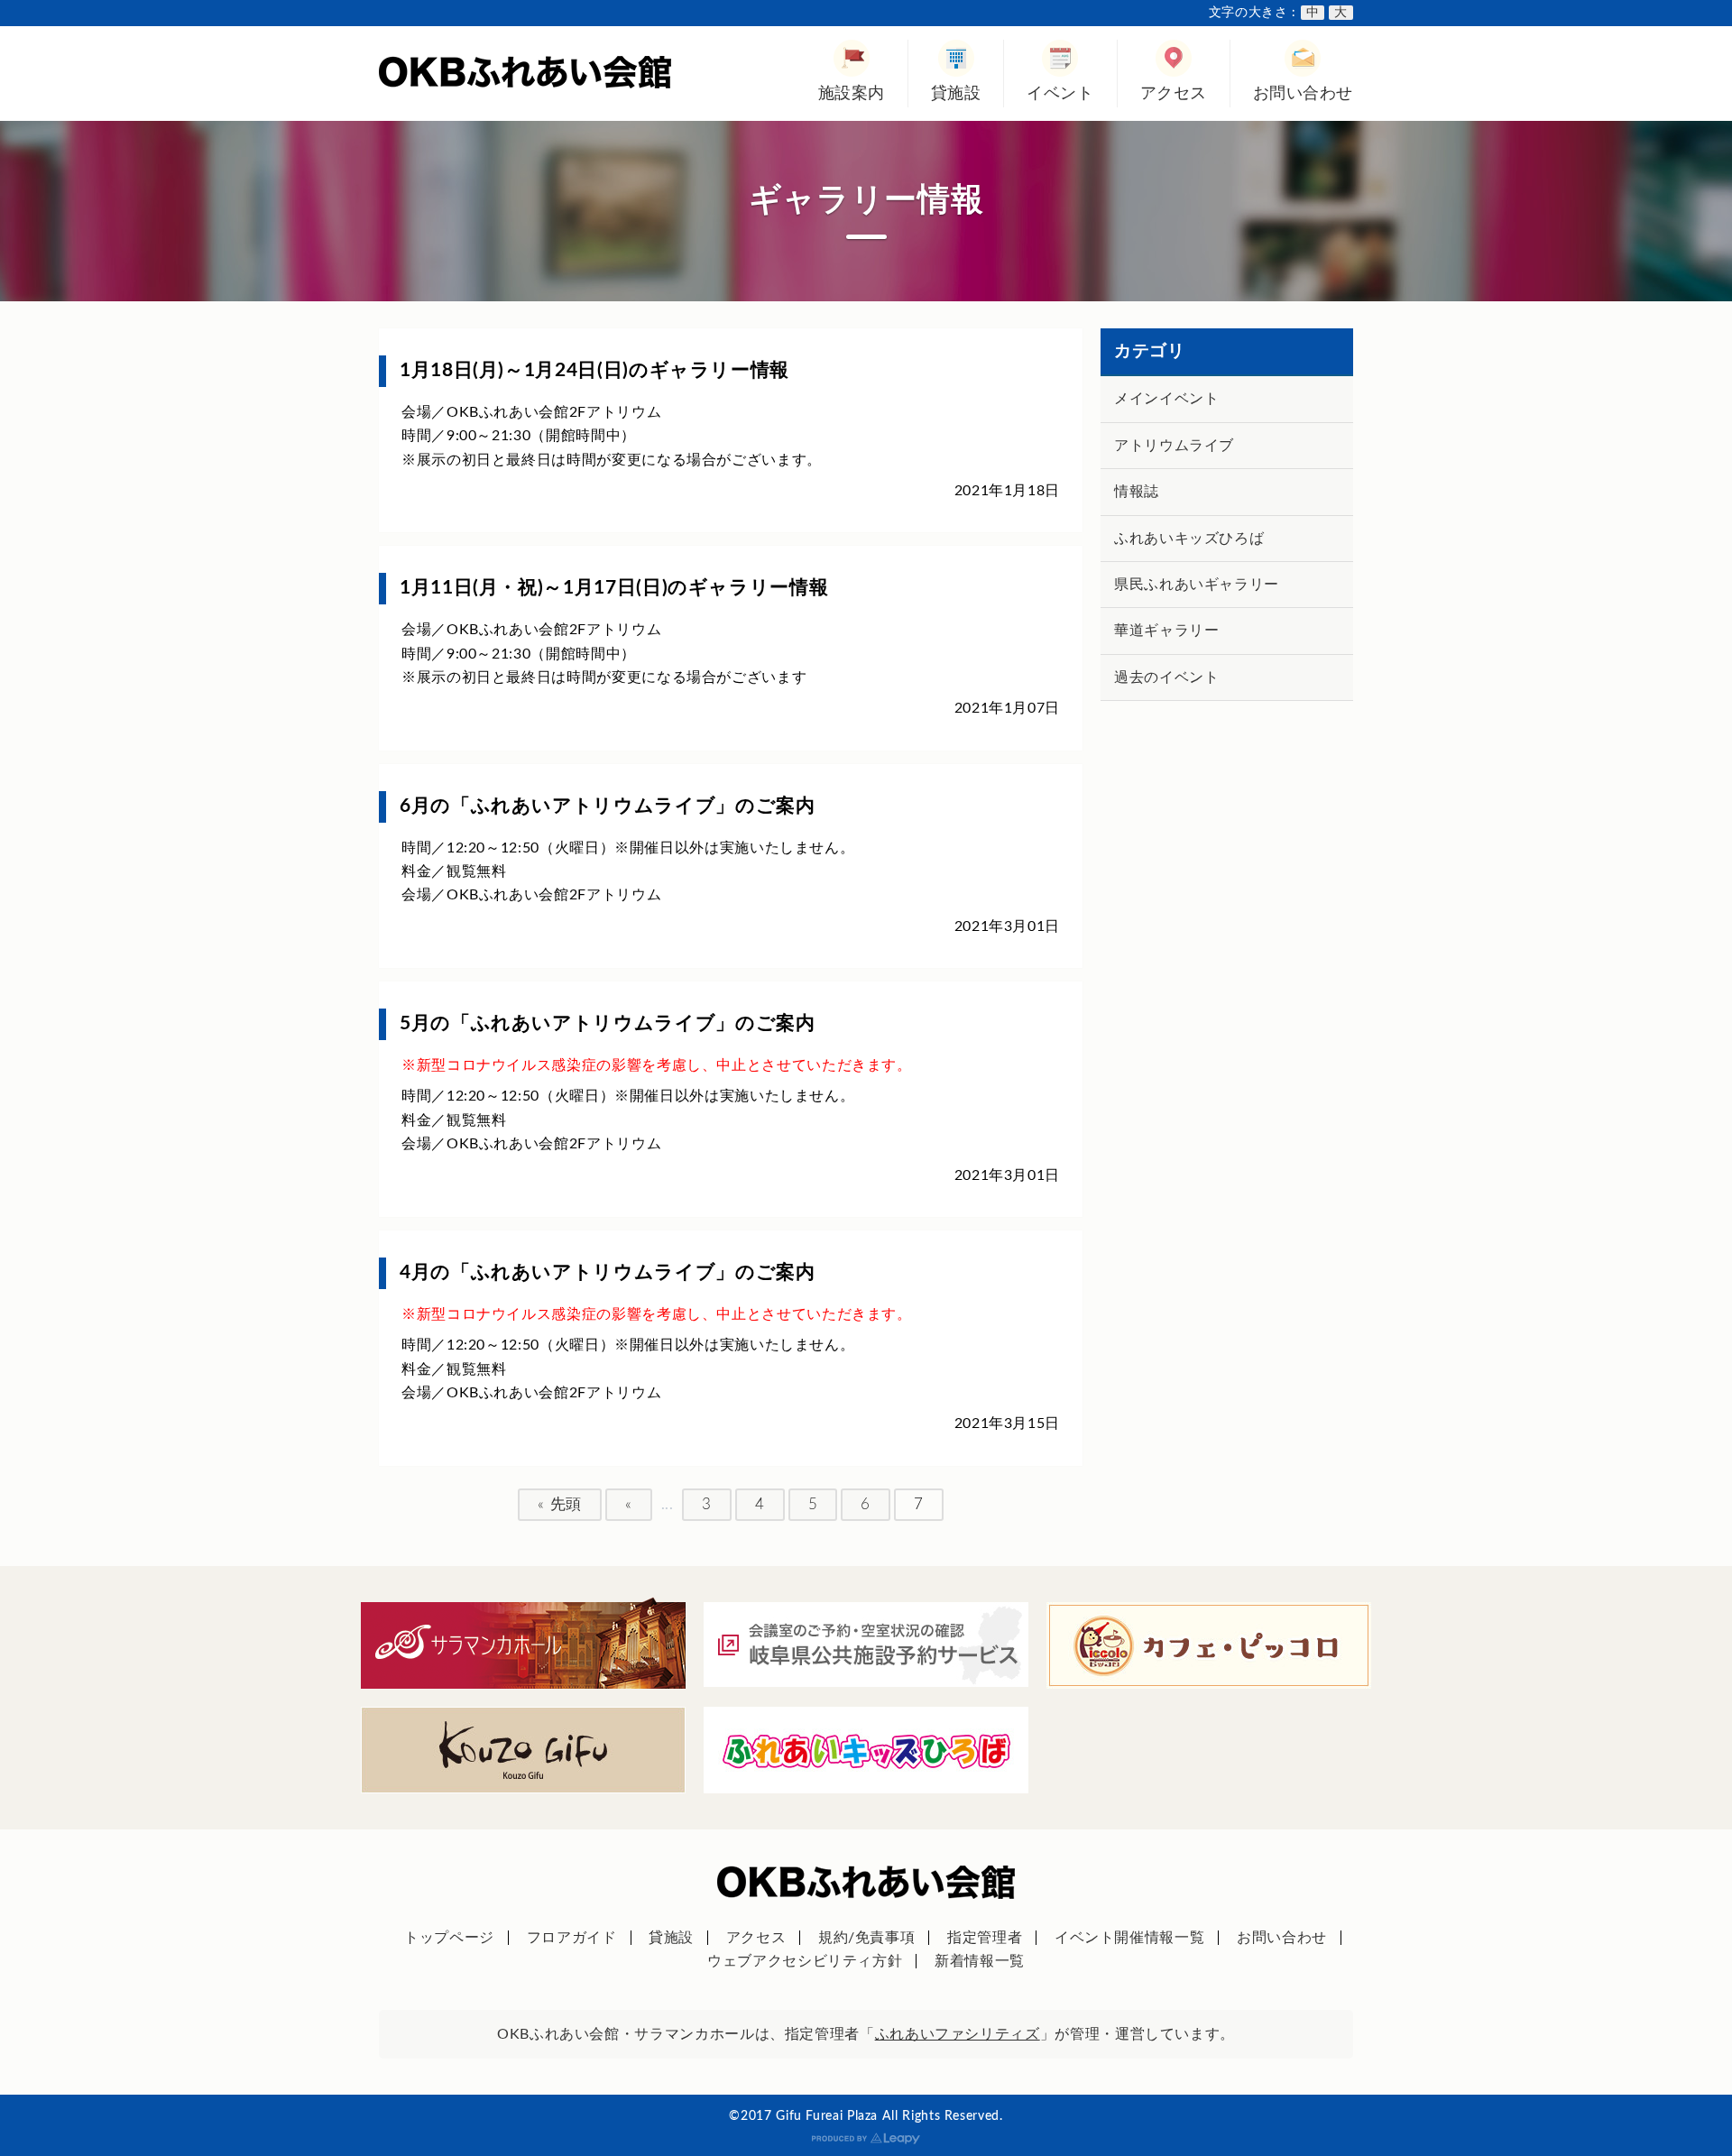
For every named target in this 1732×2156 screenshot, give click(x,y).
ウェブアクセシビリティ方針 (805, 1961)
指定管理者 (985, 1938)
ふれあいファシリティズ (958, 2034)
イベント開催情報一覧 (1129, 1938)
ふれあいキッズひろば (1189, 539)
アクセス (1174, 93)
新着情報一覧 (980, 1961)
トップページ (449, 1938)
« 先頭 (560, 1504)
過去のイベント (1166, 677)
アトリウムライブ (1174, 446)
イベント (1060, 93)
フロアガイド (572, 1938)
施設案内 (852, 93)
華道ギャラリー (1166, 631)
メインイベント (1166, 399)
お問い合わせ (1303, 93)
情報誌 (1137, 492)
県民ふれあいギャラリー (1197, 585)
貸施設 (956, 93)
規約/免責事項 (866, 1938)
